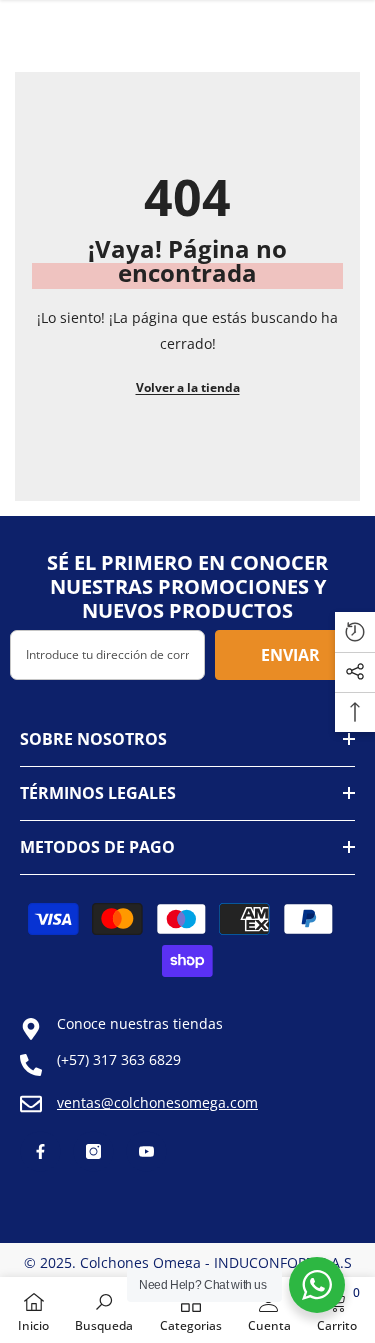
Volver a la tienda (188, 387)
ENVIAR (290, 655)
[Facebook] (40, 1151)
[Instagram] (93, 1151)
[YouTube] (146, 1151)
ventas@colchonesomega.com (157, 1102)
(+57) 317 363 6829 (119, 1059)
